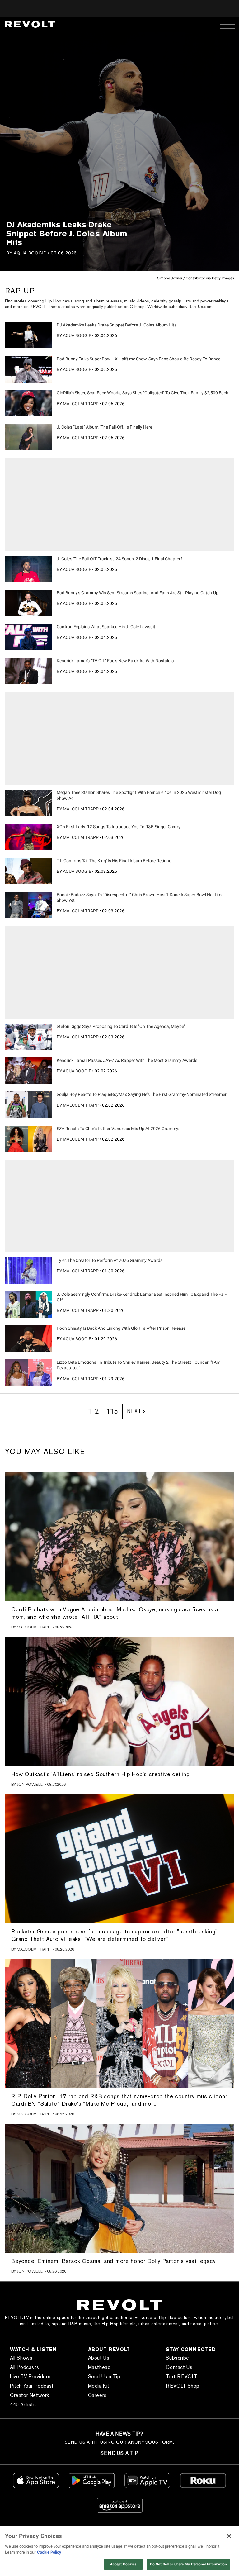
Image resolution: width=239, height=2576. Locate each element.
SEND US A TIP (119, 2453)
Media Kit (99, 2386)
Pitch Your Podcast (32, 2386)
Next (134, 1411)
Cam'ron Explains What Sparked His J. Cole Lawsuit (106, 627)
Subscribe (177, 2358)
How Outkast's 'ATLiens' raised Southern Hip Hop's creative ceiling (101, 1774)
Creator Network (30, 2395)
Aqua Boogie (30, 253)
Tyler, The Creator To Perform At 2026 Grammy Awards (110, 1260)
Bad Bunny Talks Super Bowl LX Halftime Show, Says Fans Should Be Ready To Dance (138, 359)
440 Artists (23, 2405)
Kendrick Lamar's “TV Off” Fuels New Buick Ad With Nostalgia (115, 661)
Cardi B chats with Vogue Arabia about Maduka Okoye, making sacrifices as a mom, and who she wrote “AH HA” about (115, 1613)
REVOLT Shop (183, 2386)
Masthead (99, 2367)
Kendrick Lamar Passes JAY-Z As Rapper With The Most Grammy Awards (127, 1060)
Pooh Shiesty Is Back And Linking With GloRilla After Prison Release (121, 1328)
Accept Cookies (123, 2564)
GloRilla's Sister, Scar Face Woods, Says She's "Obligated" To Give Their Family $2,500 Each (143, 393)
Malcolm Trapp (81, 404)
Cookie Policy (49, 2552)
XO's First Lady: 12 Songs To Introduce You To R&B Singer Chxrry (119, 827)
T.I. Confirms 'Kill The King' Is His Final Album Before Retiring (114, 861)
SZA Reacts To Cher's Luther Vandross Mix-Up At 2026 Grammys (119, 1129)
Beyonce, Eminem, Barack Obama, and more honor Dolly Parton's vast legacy (114, 2261)
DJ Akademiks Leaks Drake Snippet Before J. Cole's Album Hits (117, 325)
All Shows (21, 2358)
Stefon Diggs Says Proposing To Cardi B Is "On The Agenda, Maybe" (121, 1026)
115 (112, 1411)
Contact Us (179, 2367)
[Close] (229, 2536)
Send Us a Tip (104, 2376)
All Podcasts (24, 2367)
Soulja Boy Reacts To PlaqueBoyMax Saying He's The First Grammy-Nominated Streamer (142, 1094)
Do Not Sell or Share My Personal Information (188, 2564)
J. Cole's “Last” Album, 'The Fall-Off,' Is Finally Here (104, 427)
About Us (99, 2358)
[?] (28, 335)
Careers (97, 2395)
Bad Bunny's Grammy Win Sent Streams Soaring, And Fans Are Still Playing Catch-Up (138, 593)
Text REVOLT (182, 2376)
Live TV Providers (30, 2376)
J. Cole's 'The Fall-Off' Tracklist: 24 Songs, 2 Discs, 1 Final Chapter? (120, 559)
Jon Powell (30, 1784)
